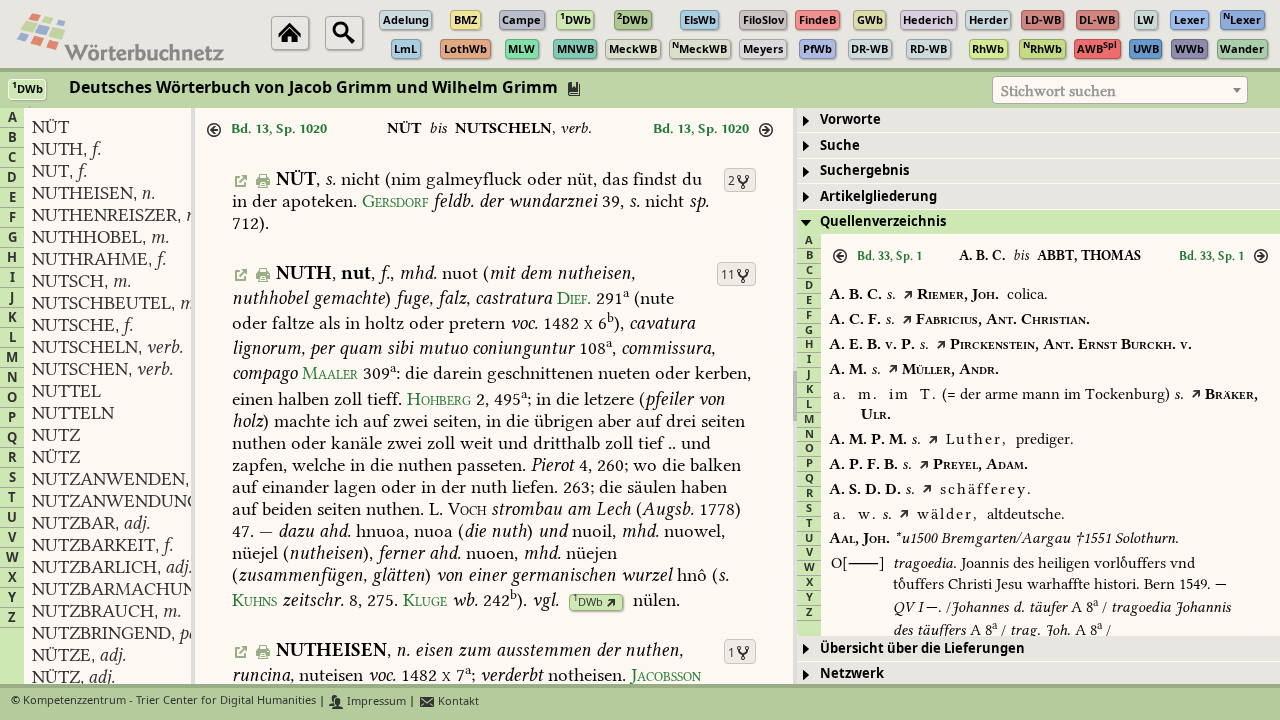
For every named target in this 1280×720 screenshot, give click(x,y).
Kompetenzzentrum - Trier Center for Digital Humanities (169, 701)
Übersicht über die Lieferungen (922, 648)
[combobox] (1120, 90)
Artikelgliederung (878, 196)
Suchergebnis (864, 170)
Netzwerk (852, 673)
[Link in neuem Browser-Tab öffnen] (611, 602)
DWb (588, 602)
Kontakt (457, 701)
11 (728, 275)
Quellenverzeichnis (883, 221)
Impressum (375, 701)
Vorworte (850, 119)
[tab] (1038, 120)
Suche (840, 145)
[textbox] (1120, 91)
